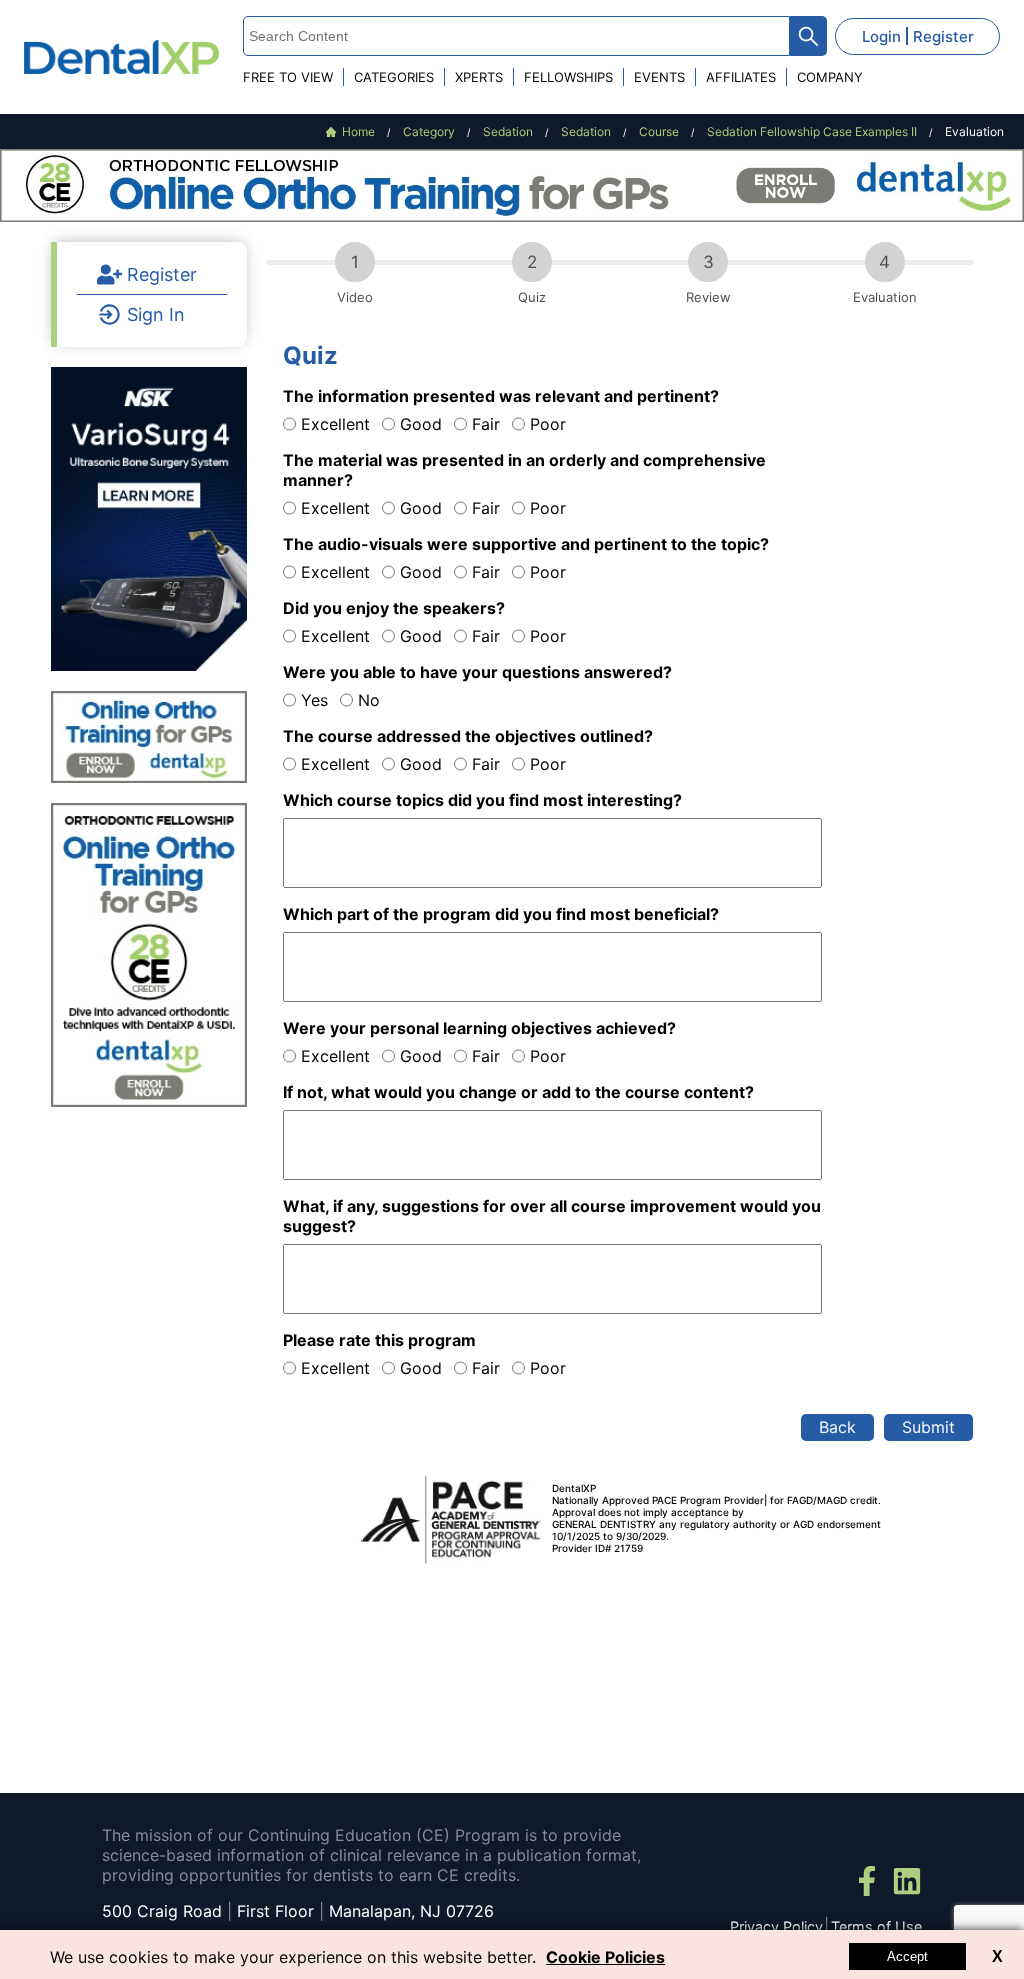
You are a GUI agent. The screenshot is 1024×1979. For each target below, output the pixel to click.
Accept (907, 1956)
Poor (548, 424)
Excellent (335, 424)
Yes (314, 700)
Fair (486, 424)
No (369, 700)
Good (421, 424)
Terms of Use (876, 1926)
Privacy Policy (776, 1926)
